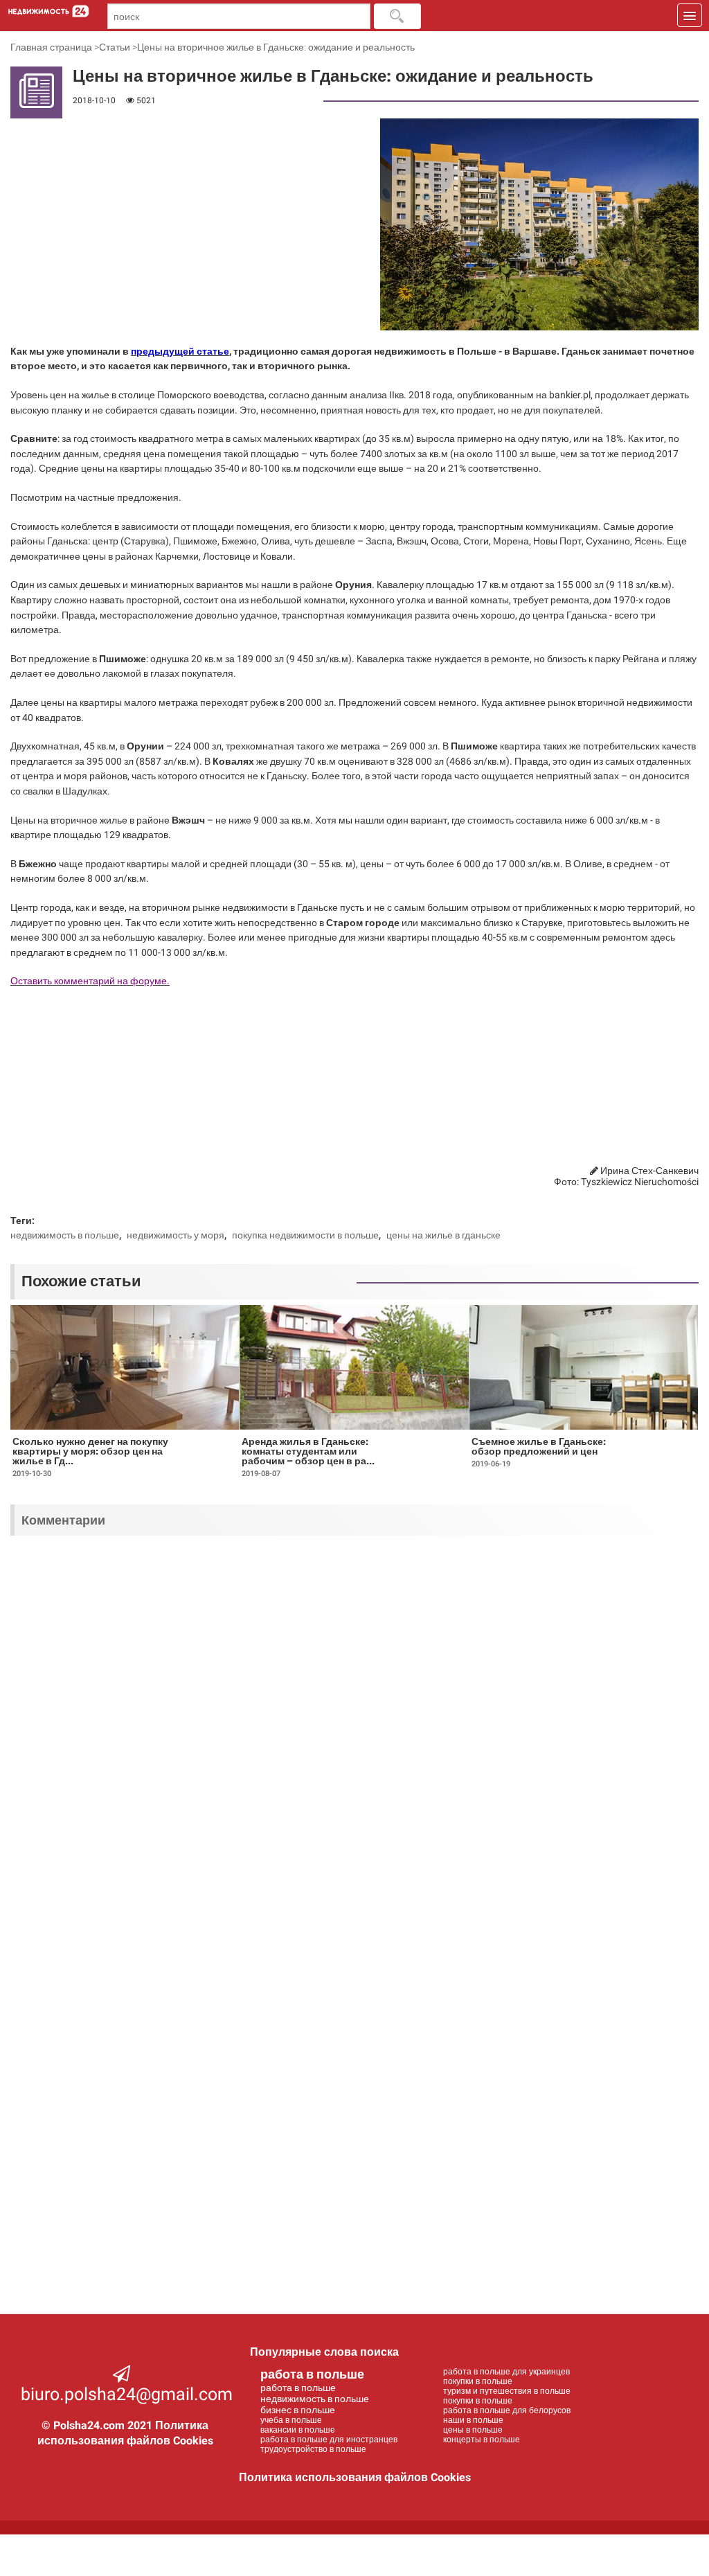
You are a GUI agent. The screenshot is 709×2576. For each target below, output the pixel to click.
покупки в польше (478, 2381)
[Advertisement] (97, 191)
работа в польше (312, 2374)
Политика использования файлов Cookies (355, 2477)
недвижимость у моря (176, 1235)
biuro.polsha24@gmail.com (127, 2394)
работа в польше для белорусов (507, 2410)
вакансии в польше (298, 2430)
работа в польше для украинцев (506, 2372)
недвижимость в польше (65, 1235)
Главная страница (51, 47)
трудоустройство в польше (313, 2449)
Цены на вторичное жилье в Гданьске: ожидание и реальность (276, 47)
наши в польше (473, 2420)
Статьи (115, 47)
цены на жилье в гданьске (443, 1235)
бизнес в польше (298, 2410)
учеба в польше (291, 2420)
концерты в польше (482, 2440)
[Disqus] (354, 1727)
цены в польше (473, 2430)
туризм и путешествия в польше (507, 2391)
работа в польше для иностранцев (329, 2440)
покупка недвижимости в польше (305, 1235)
